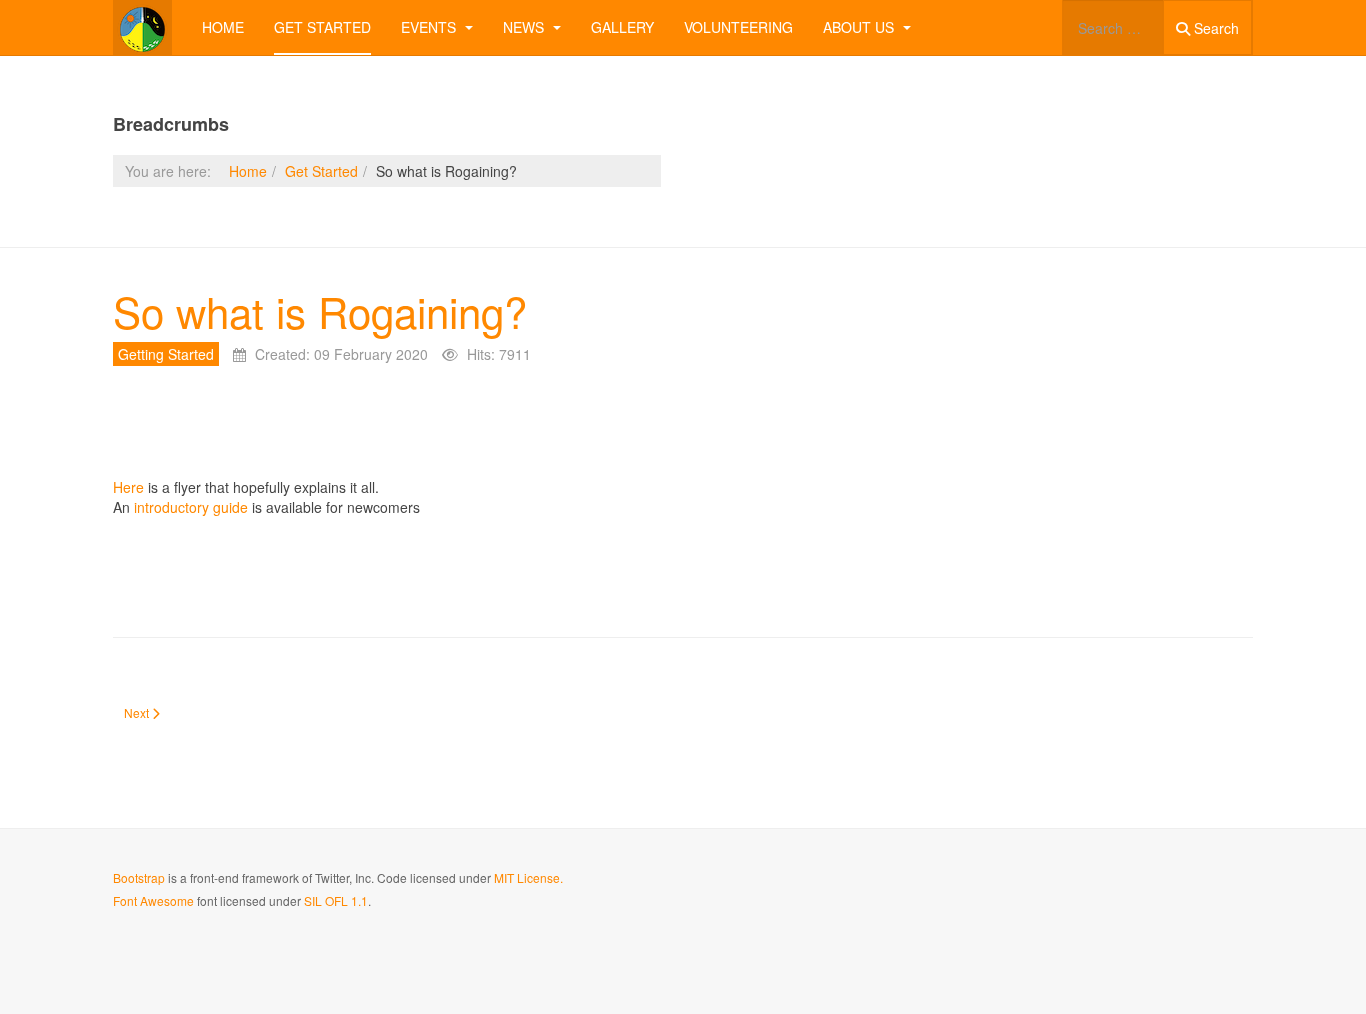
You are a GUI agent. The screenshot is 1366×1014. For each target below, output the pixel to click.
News (525, 27)
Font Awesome (153, 900)
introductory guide (191, 507)
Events (430, 27)
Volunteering (738, 27)
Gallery (622, 27)
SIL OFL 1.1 (336, 900)
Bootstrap (139, 877)
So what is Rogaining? (320, 311)
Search (1214, 28)
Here (128, 487)
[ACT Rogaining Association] (142, 27)
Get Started (322, 27)
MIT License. (528, 877)
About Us (860, 27)
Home (223, 27)
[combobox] (1113, 27)
